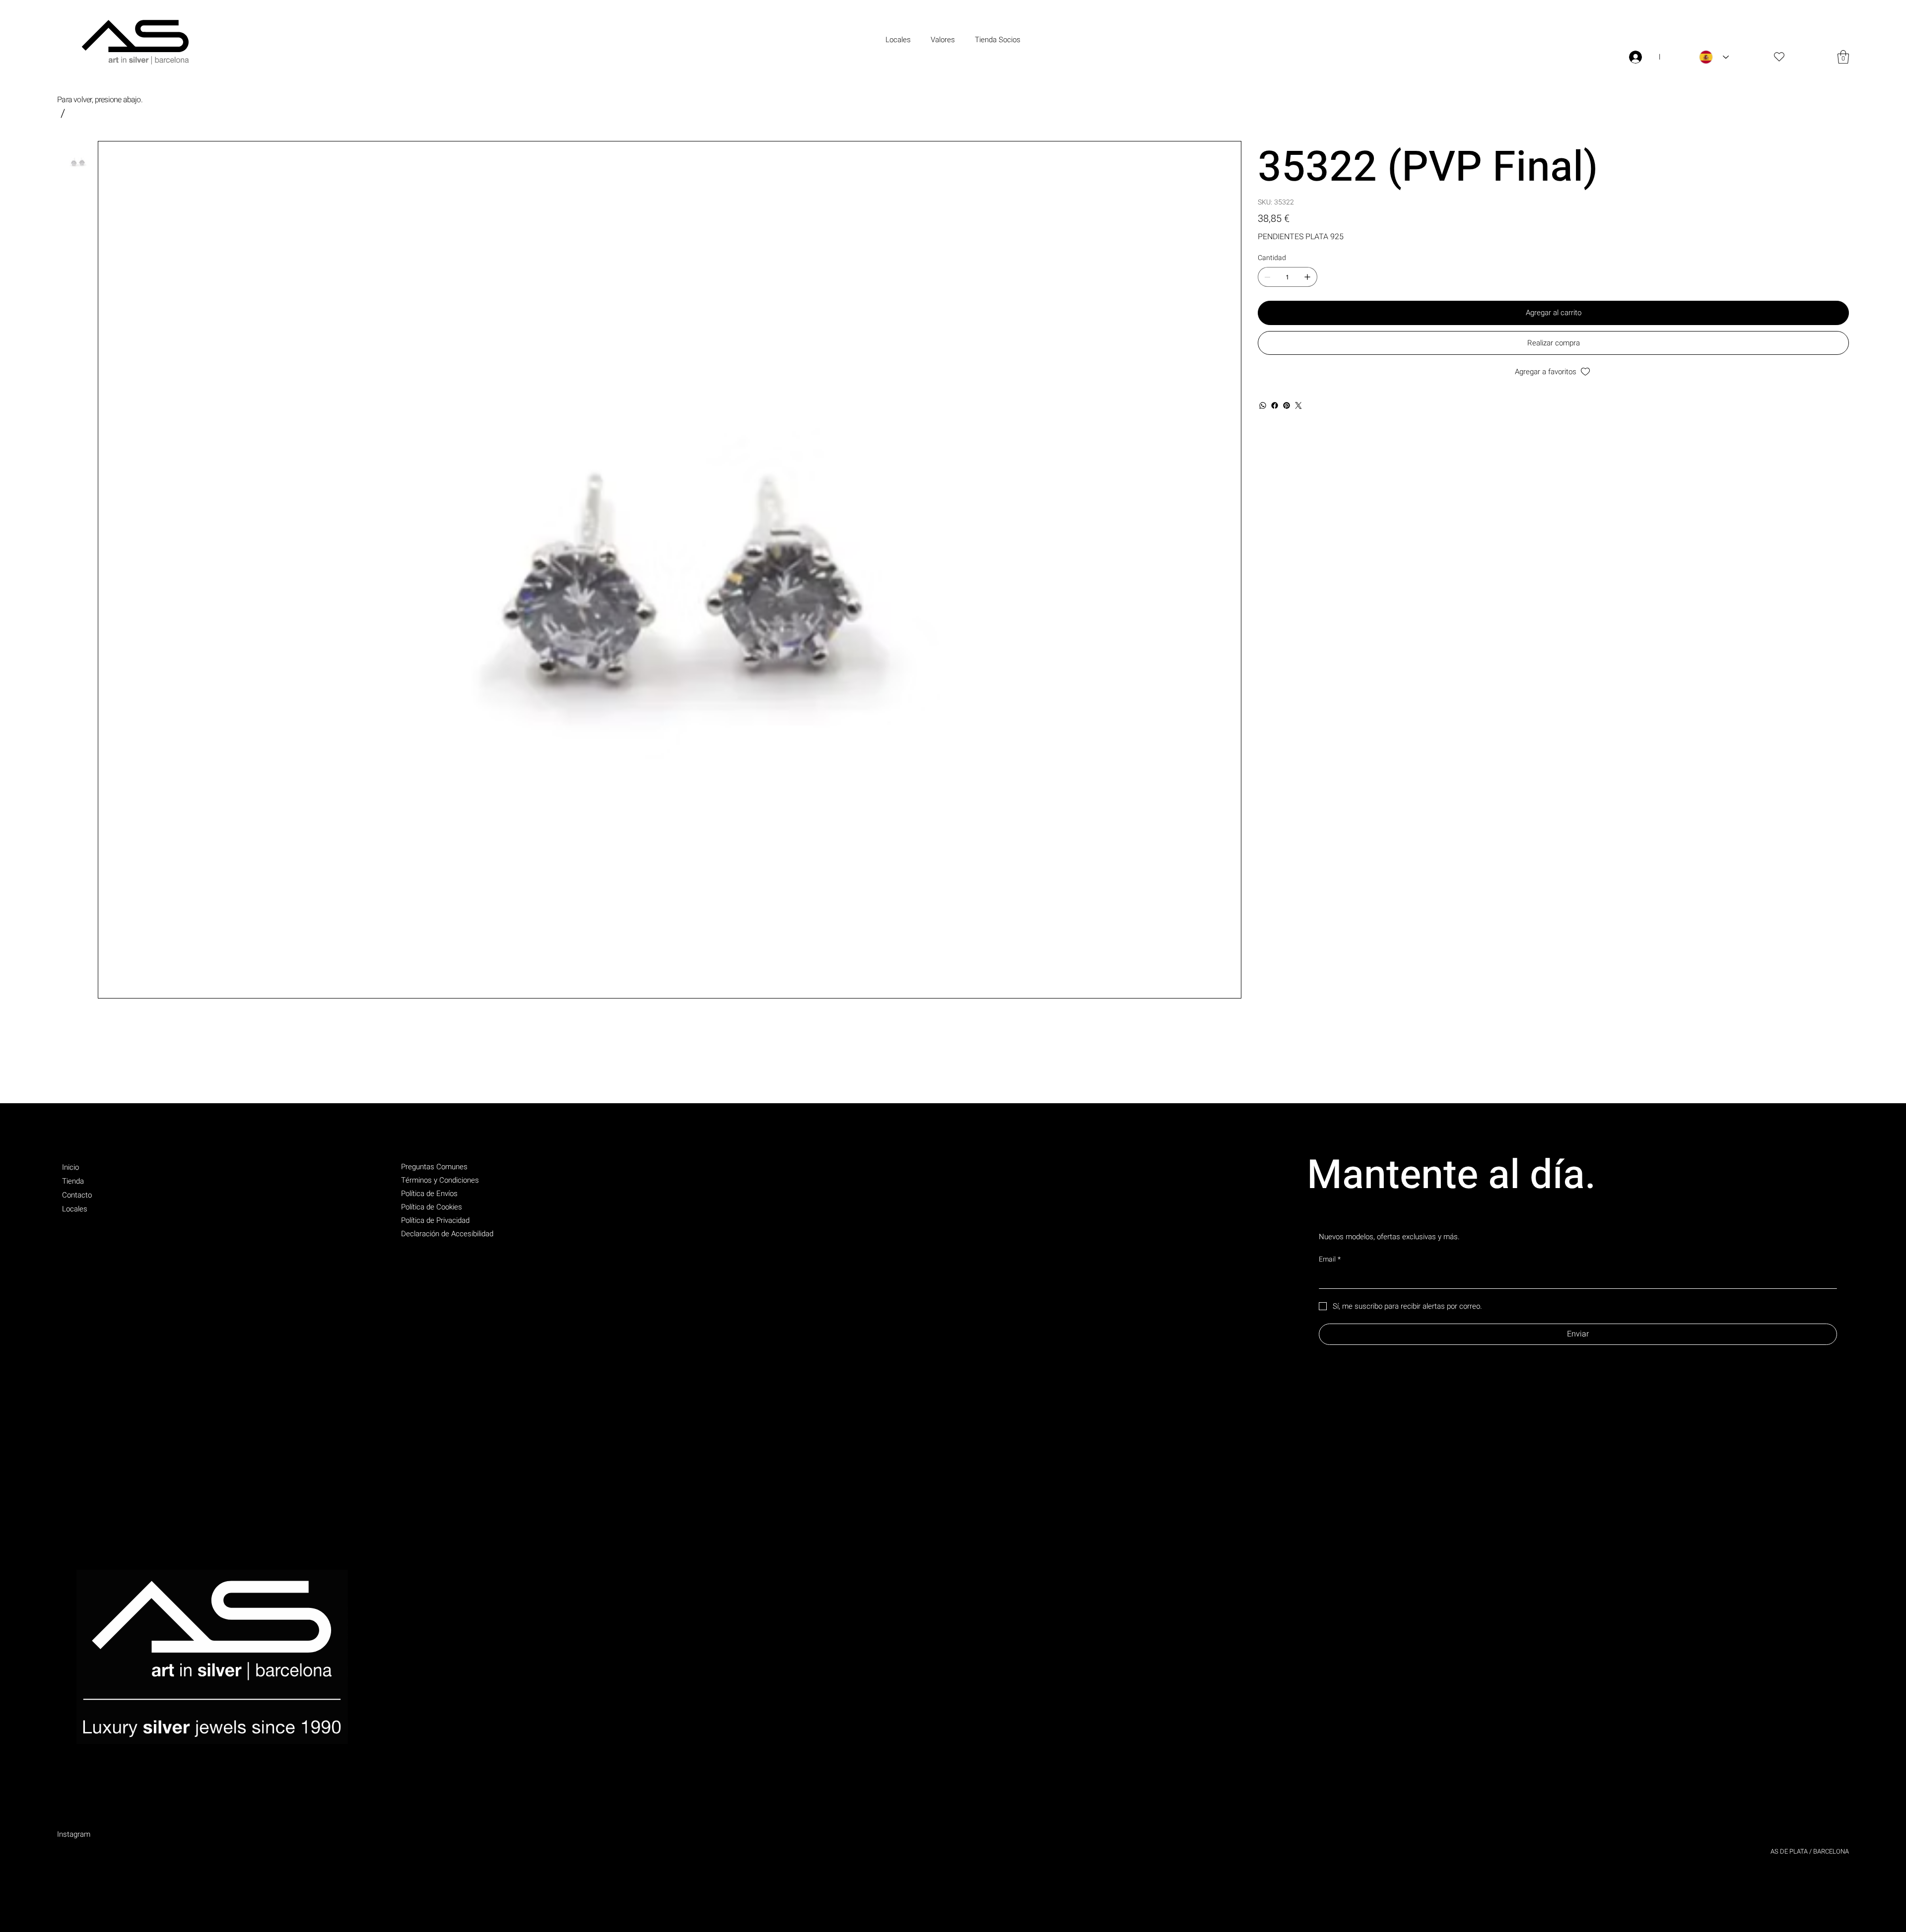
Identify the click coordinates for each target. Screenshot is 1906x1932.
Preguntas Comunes (434, 1167)
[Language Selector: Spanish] (1714, 57)
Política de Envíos (429, 1194)
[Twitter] (1298, 405)
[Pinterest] (1287, 405)
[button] (1843, 57)
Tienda (73, 1181)
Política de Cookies (432, 1207)
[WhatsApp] (1263, 405)
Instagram (74, 1834)
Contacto (77, 1195)
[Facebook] (1275, 405)
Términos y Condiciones (440, 1180)
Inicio (70, 1167)
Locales (75, 1209)
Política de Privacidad (435, 1220)
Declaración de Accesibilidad (447, 1234)
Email (1330, 1260)
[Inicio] (63, 113)
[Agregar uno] (1307, 277)
